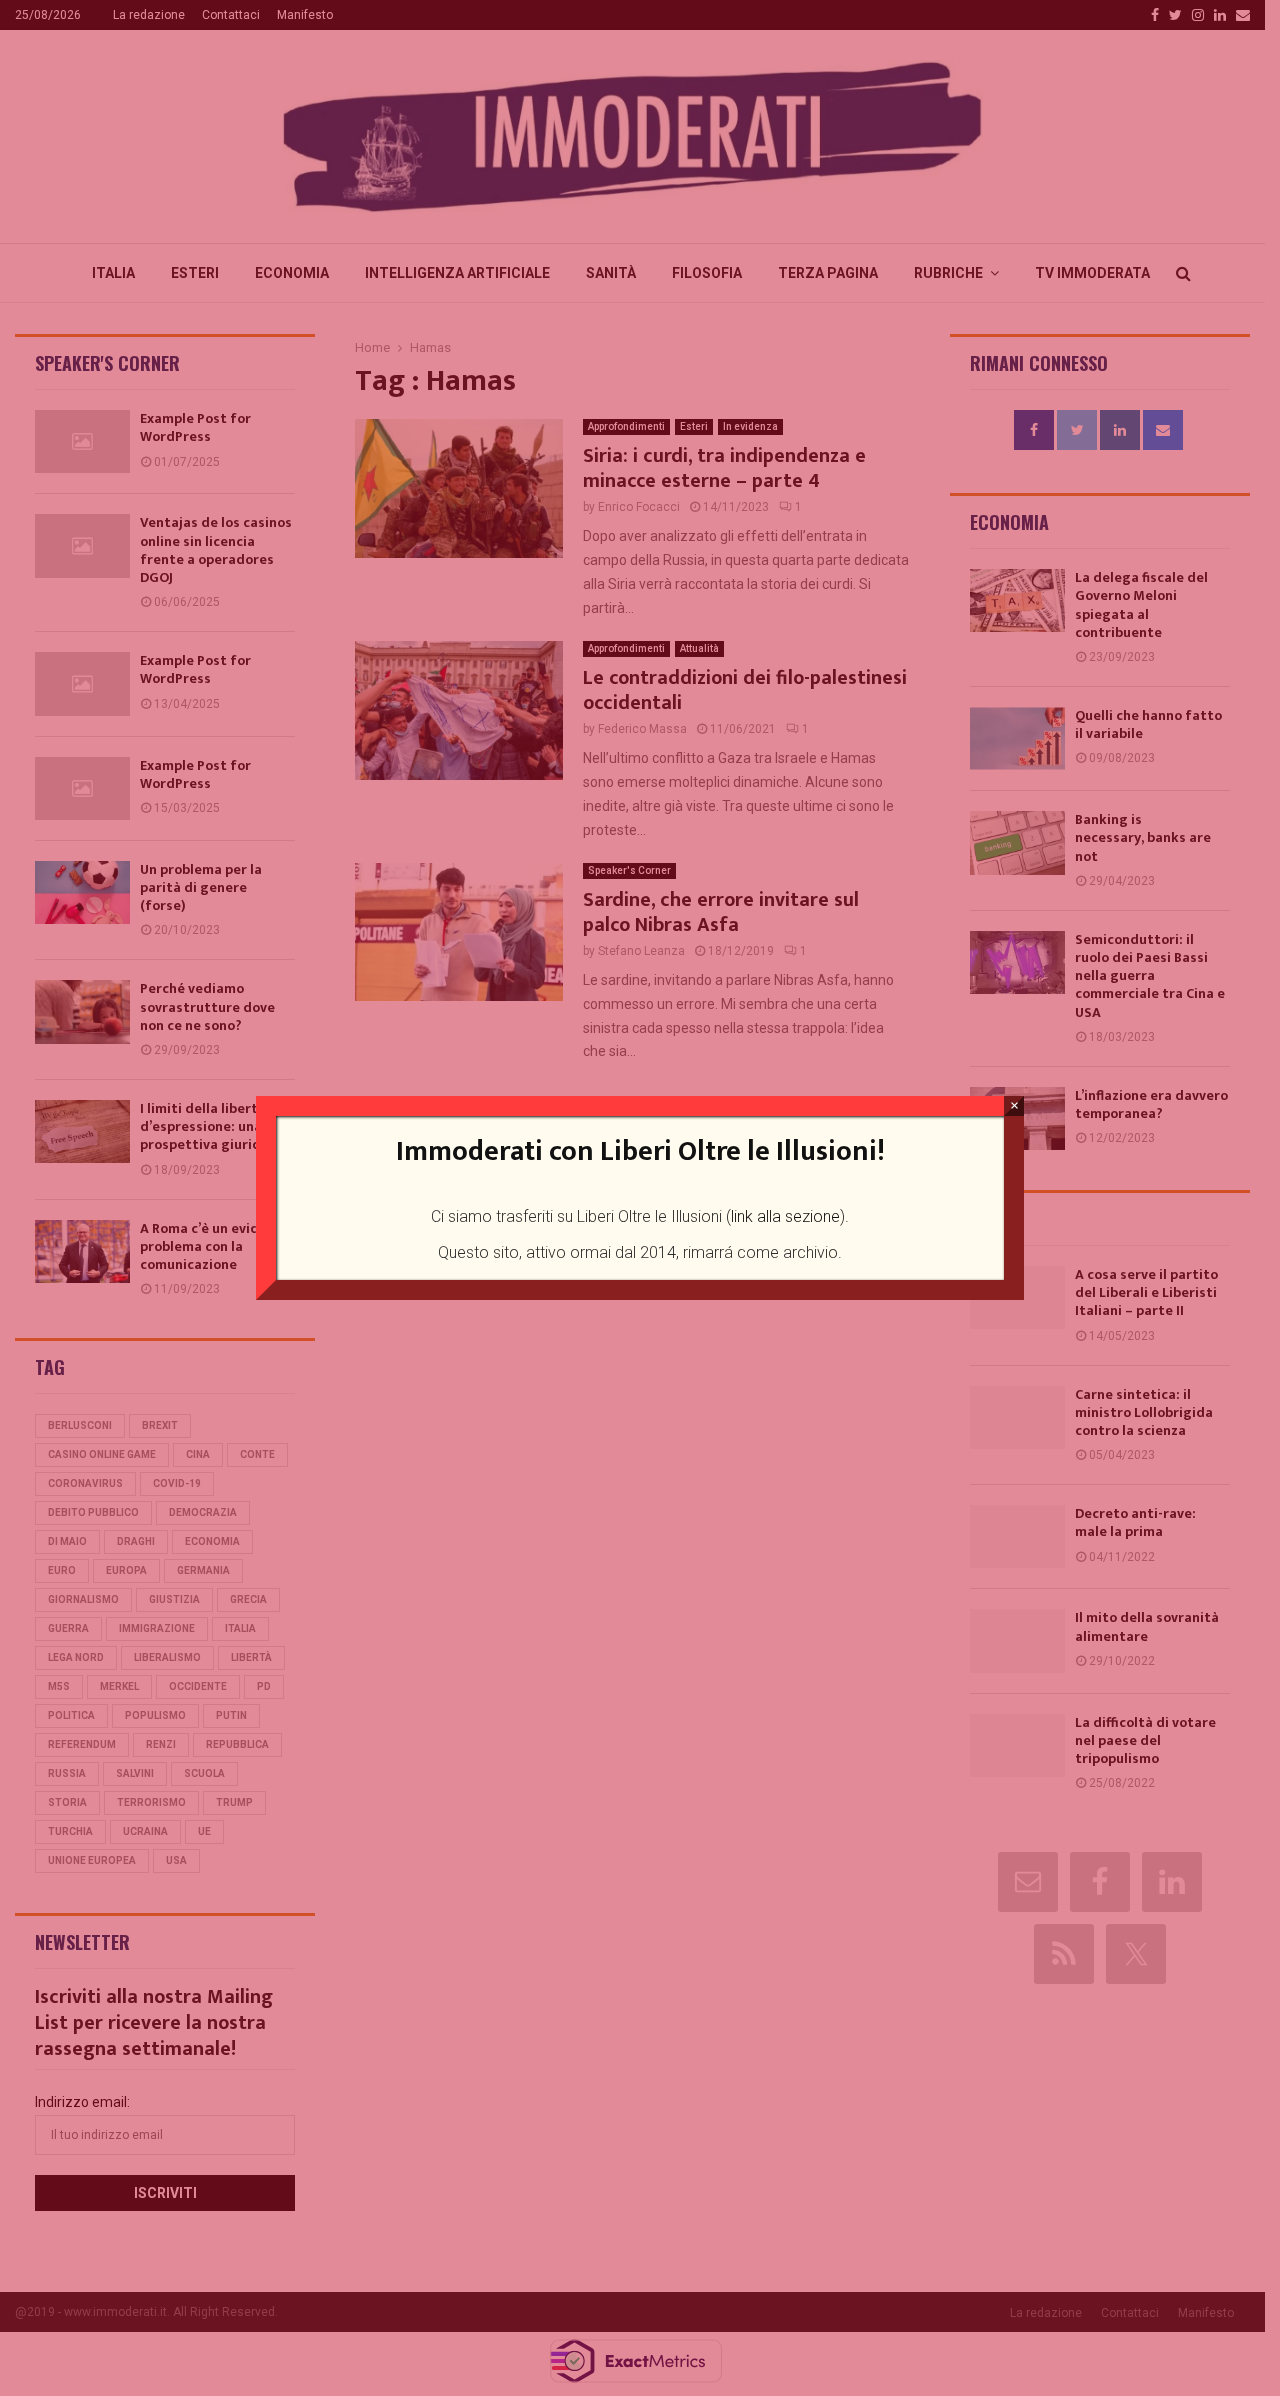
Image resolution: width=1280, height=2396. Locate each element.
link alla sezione (785, 1216)
